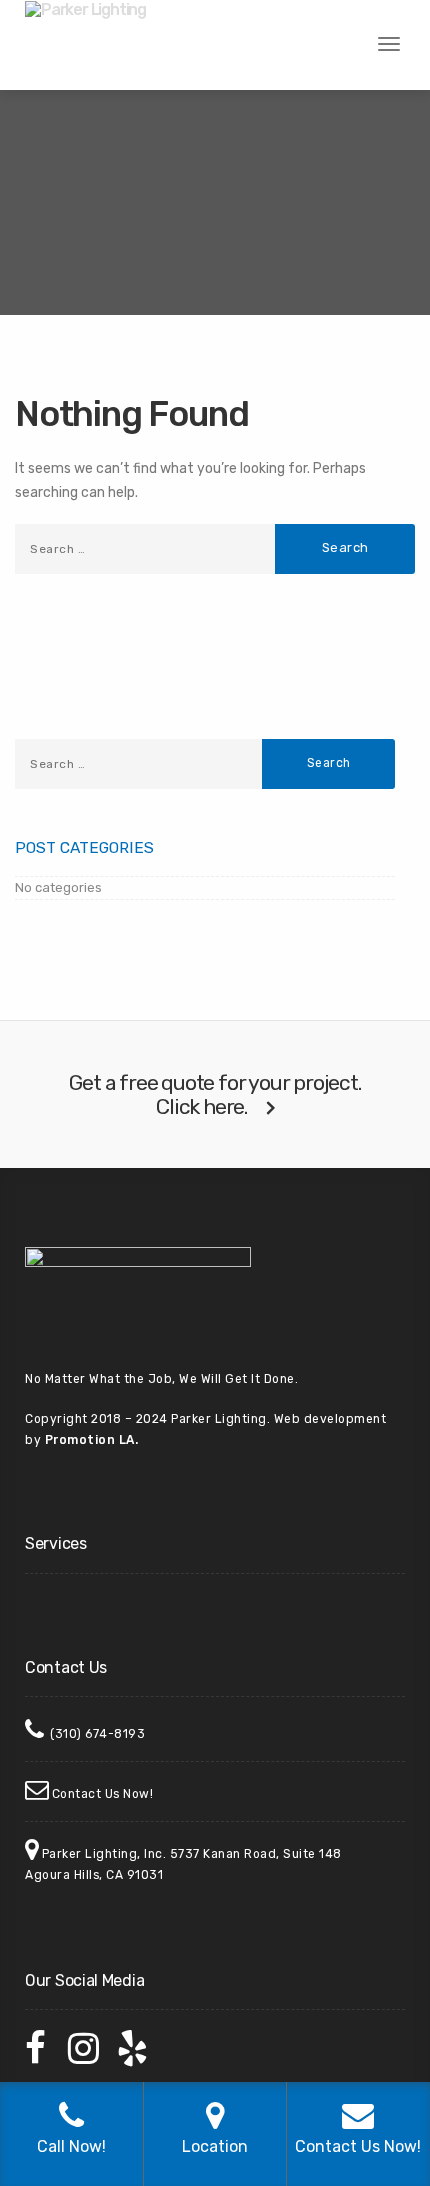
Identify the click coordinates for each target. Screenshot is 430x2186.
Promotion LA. (92, 1440)
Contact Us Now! (103, 1794)
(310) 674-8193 (97, 1734)
